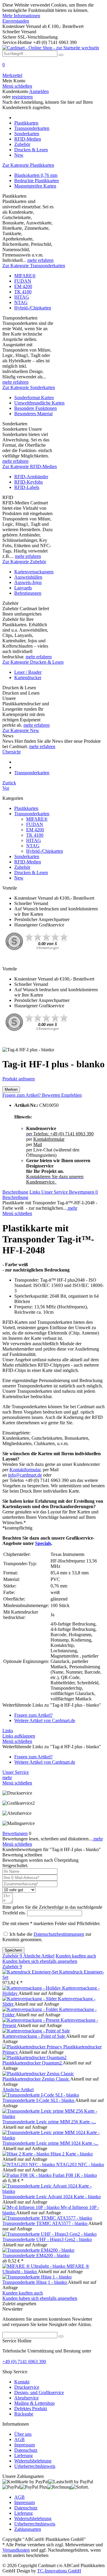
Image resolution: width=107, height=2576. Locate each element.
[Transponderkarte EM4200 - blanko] (38, 2250)
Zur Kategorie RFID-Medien (30, 466)
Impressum (25, 2445)
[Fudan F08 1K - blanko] (27, 2175)
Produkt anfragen (19, 1079)
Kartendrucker (28, 678)
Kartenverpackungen (34, 572)
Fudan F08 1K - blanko (75, 2175)
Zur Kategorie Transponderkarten (34, 266)
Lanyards (23, 588)
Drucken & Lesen (31, 872)
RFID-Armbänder (31, 477)
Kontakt (22, 2382)
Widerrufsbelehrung (33, 2461)
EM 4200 (23, 286)
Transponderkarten (32, 814)
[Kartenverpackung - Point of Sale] (36, 2031)
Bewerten (52, 1095)
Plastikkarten (26, 808)
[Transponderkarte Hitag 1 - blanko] (37, 2277)
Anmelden (39, 91)
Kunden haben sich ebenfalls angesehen (40, 1961)
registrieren (22, 97)
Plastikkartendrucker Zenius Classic (36, 2079)
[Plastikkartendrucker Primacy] (33, 2047)
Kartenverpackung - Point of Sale (34, 2036)
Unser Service (55, 1192)
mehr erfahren (40, 260)
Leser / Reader (28, 672)
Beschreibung (15, 1192)
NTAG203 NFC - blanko (80, 2164)
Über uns (23, 2434)
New (19, 878)
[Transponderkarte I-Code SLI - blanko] (41, 2095)
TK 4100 (23, 292)
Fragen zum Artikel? (22, 1095)
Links (35, 1192)
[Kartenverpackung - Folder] (31, 2009)
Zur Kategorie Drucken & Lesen (33, 662)
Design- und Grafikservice (39, 2392)
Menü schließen (17, 86)
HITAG (22, 297)
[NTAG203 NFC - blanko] (29, 2164)
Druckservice (27, 2387)
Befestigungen (28, 593)
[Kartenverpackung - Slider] (30, 1999)
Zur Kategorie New (21, 730)
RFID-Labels (27, 487)
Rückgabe (24, 2414)
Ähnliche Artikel (39, 1956)
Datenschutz (26, 2450)
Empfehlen (71, 1095)
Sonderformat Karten (34, 398)
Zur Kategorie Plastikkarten (28, 165)
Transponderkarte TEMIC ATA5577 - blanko (45, 2223)
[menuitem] (53, 67)
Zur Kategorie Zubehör (24, 562)
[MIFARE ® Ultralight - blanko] (34, 2266)
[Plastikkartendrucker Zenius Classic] (38, 2074)
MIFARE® (25, 276)
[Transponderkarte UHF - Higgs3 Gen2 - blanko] (49, 2234)
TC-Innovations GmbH (59, 2571)
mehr (72, 1208)
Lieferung (23, 2455)
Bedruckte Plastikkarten (37, 181)
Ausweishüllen (28, 577)
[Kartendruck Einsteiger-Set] (31, 1972)
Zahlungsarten (28, 2529)
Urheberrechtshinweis (35, 2466)
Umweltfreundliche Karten (39, 403)
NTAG (21, 302)
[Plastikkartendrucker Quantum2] (34, 2058)
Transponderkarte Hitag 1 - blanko (35, 2282)
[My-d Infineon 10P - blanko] (32, 2207)
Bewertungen (83, 1192)
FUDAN (23, 281)
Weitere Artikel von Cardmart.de (45, 1720)
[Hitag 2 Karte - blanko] (26, 2154)
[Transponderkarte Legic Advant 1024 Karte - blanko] (53, 2191)
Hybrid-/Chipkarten (33, 308)
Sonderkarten (27, 856)
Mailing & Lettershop (34, 2403)
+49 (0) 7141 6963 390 (24, 2362)
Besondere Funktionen (36, 408)
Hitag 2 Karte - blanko (72, 2154)
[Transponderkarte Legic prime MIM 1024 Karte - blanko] (53, 2138)
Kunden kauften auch (76, 1956)
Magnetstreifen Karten (35, 186)
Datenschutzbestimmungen (59, 1934)
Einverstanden (16, 21)
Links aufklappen (19, 1736)
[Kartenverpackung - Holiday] (32, 1988)
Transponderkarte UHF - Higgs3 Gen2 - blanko (47, 2239)
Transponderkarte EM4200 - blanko (36, 2255)
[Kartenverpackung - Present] (32, 2020)
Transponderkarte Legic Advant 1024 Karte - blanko (52, 2197)
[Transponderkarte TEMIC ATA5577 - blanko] (47, 2218)
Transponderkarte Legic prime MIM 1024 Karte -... (50, 2143)
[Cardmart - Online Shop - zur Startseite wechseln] (51, 48)
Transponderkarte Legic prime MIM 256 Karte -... (49, 2122)
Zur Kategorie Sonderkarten (29, 387)
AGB (19, 2439)
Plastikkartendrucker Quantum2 (33, 2063)
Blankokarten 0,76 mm (36, 175)
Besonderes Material (33, 414)
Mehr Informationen (21, 16)
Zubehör (22, 867)
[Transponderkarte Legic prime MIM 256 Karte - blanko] (53, 2116)
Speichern (13, 1950)
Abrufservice (26, 2398)
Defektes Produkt (31, 2409)
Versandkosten (16, 2550)
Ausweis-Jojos (28, 582)
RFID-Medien (28, 862)
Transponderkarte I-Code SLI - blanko (39, 2100)
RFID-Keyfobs (29, 482)
